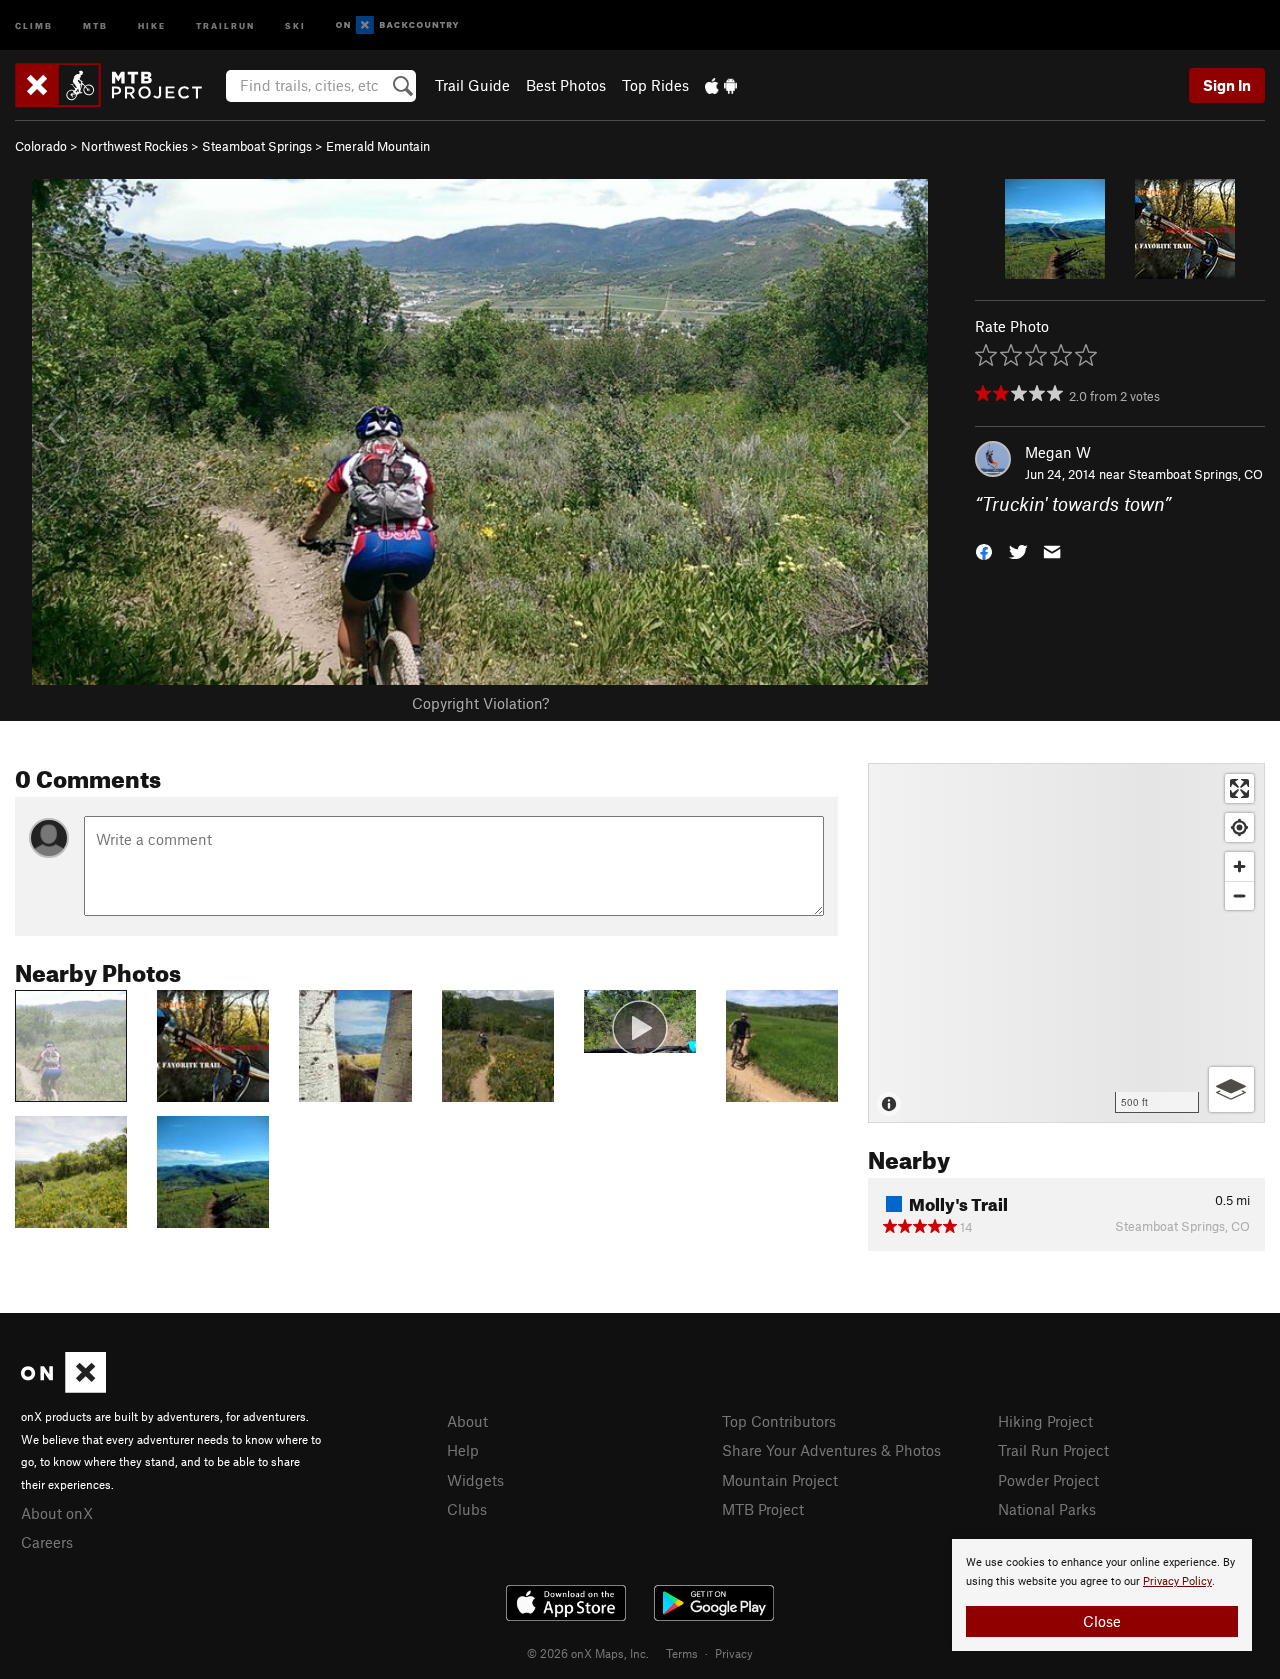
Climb (34, 24)
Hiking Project (1045, 1421)
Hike (152, 24)
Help (463, 1450)
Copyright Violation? (480, 703)
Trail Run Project (1053, 1450)
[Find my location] (1239, 827)
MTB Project (763, 1509)
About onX (57, 1513)
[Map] (1066, 943)
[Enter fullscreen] (1239, 788)
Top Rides (655, 85)
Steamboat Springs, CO (1195, 474)
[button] (984, 550)
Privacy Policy (1177, 1581)
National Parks (1047, 1509)
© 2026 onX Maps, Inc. (588, 1653)
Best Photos (566, 85)
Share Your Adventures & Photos (831, 1450)
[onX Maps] (63, 1387)
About (467, 1421)
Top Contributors (779, 1421)
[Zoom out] (1239, 895)
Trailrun (225, 24)
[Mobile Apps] (721, 85)
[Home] (118, 85)
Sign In (1227, 85)
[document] (1102, 1595)
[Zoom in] (1239, 866)
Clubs (467, 1509)
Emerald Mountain (378, 146)
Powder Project (1048, 1480)
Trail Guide (472, 85)
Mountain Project (780, 1480)
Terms (682, 1653)
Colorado (41, 146)
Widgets (475, 1480)
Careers (47, 1542)
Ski (295, 24)
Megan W (1058, 452)
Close (1102, 1621)
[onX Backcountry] (397, 25)
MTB (95, 24)
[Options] (1231, 1089)
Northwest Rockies (134, 146)
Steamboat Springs (257, 146)
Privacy (734, 1653)
